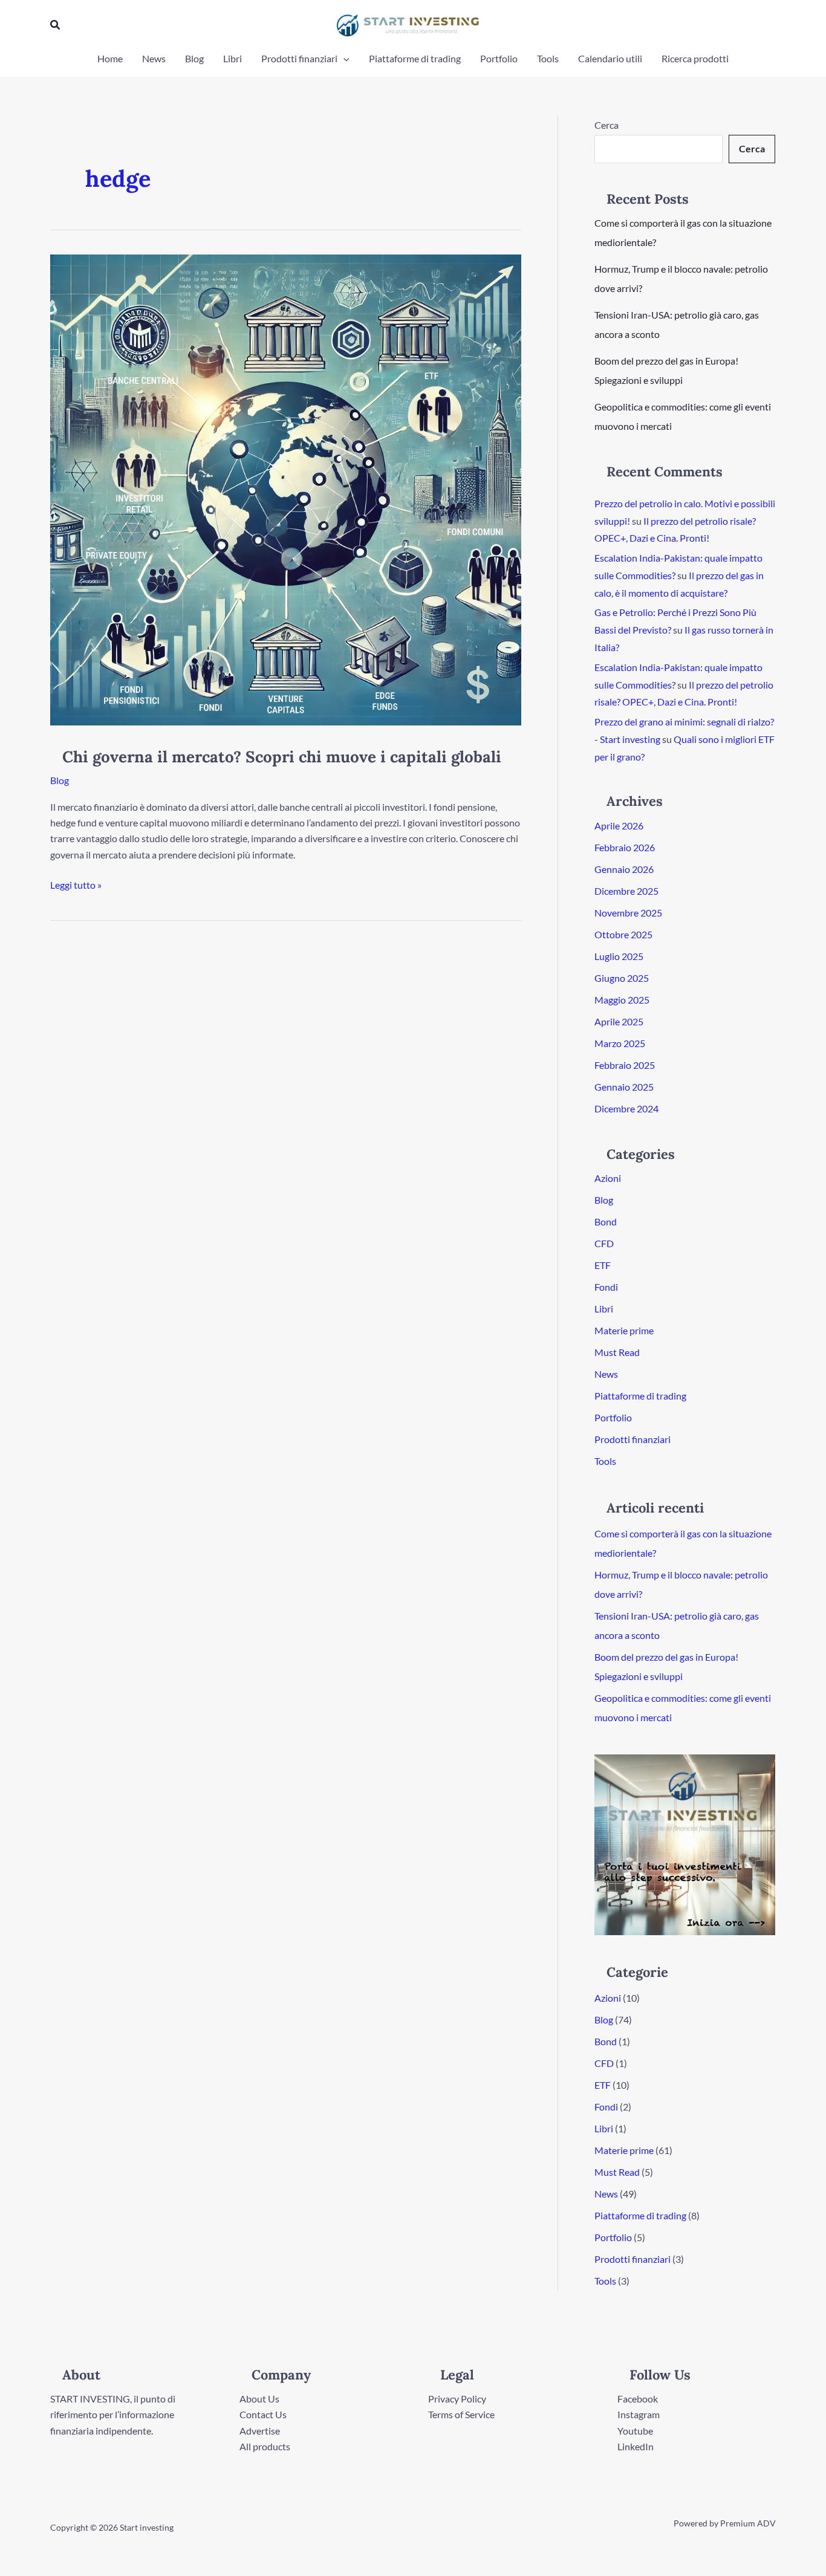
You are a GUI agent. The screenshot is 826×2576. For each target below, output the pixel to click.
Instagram (639, 2414)
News (154, 58)
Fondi (606, 1287)
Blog (194, 58)
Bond (606, 1221)
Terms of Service (461, 2414)
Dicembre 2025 (626, 891)
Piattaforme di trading (415, 58)
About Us (259, 2399)
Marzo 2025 (620, 1043)
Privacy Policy (457, 2399)
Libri (233, 58)
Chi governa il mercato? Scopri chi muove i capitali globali (282, 757)
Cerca (606, 125)
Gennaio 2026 (624, 869)
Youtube (635, 2431)
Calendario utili (610, 58)
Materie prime (624, 1330)
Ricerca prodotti (695, 58)
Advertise (260, 2431)
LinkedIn (636, 2446)
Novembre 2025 (628, 913)
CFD (604, 1243)
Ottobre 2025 (623, 934)
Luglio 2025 (619, 956)
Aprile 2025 (619, 1021)
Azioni (608, 1178)
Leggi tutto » (76, 884)
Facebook (638, 2399)
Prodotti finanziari (299, 58)
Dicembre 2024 (626, 1108)
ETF (603, 1265)
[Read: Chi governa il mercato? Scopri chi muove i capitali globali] (286, 489)
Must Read (617, 1352)
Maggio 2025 (622, 1000)
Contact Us (263, 2414)
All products (265, 2446)
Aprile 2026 (619, 826)
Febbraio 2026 (625, 847)
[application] (343, 59)
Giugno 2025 (622, 978)
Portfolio (499, 58)
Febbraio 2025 (625, 1065)
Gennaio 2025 (624, 1087)
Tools (548, 58)
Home (110, 58)
